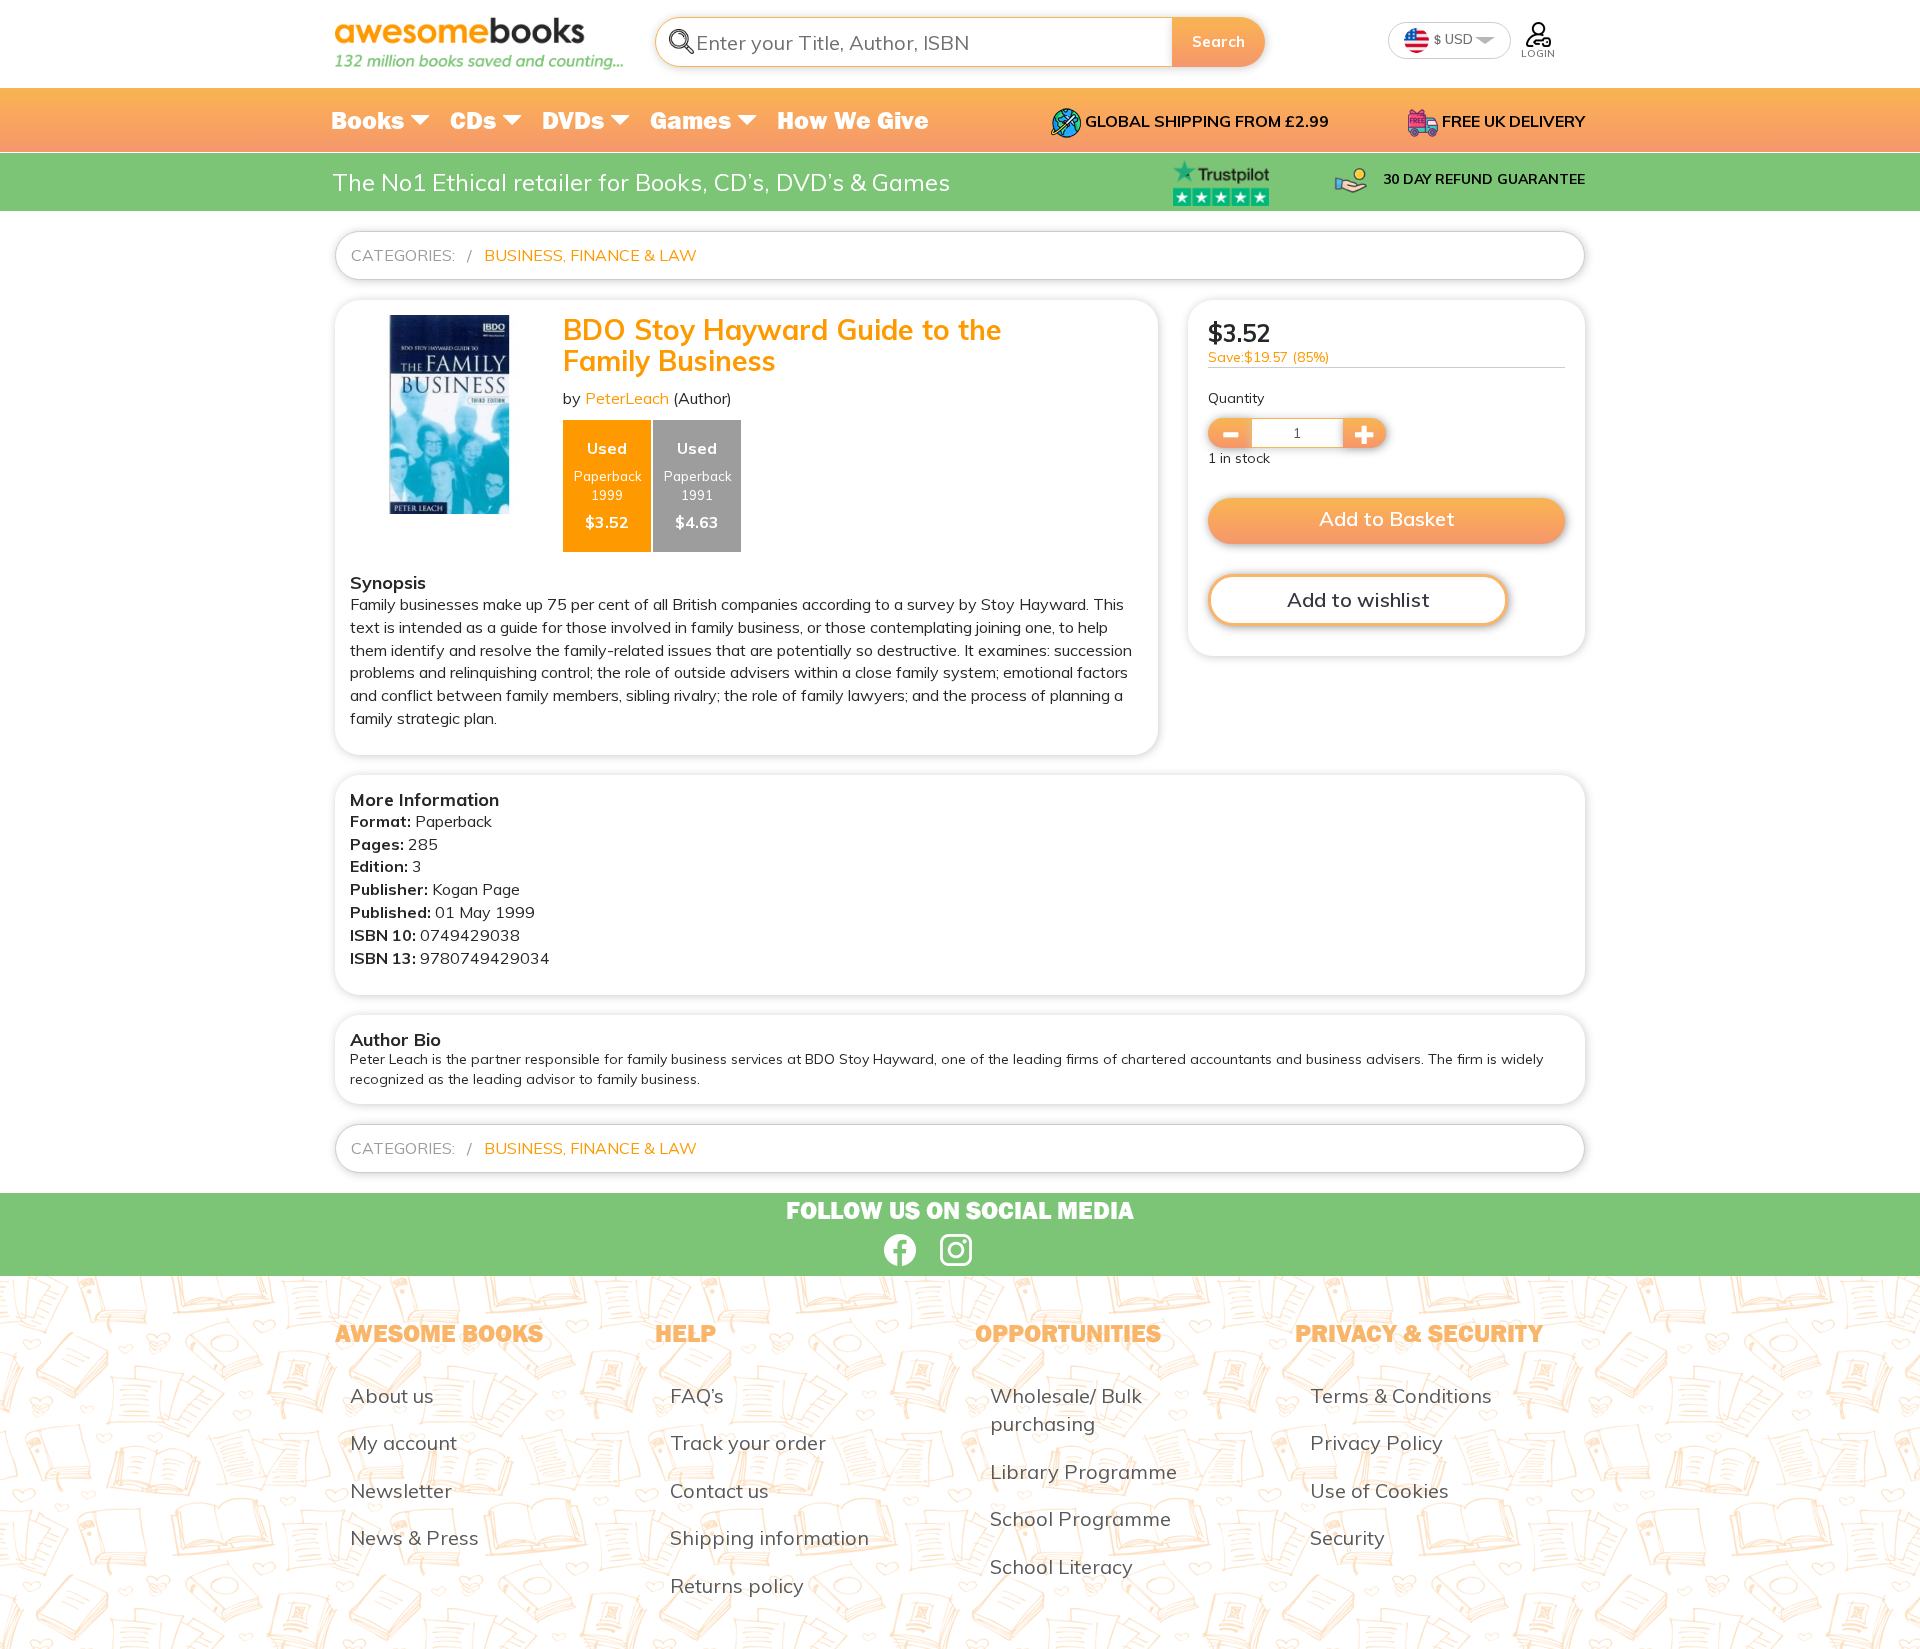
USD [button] (1457, 39)
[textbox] (914, 42)
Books (370, 120)
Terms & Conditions (1401, 1395)
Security (1347, 1537)
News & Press (414, 1537)
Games (693, 120)
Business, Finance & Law (590, 255)
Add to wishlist (1358, 599)
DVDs (576, 120)
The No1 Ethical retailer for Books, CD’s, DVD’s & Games (641, 182)
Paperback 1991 (698, 485)
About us (392, 1395)
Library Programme (1083, 1471)
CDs (476, 120)
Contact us (719, 1490)
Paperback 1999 (608, 485)
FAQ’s (697, 1395)
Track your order (748, 1442)
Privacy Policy (1376, 1442)
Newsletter (401, 1490)
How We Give (853, 120)
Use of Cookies (1379, 1490)
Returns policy (737, 1585)
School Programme (1080, 1518)
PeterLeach (627, 398)
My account (403, 1442)
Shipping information (769, 1537)
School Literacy (1061, 1566)
